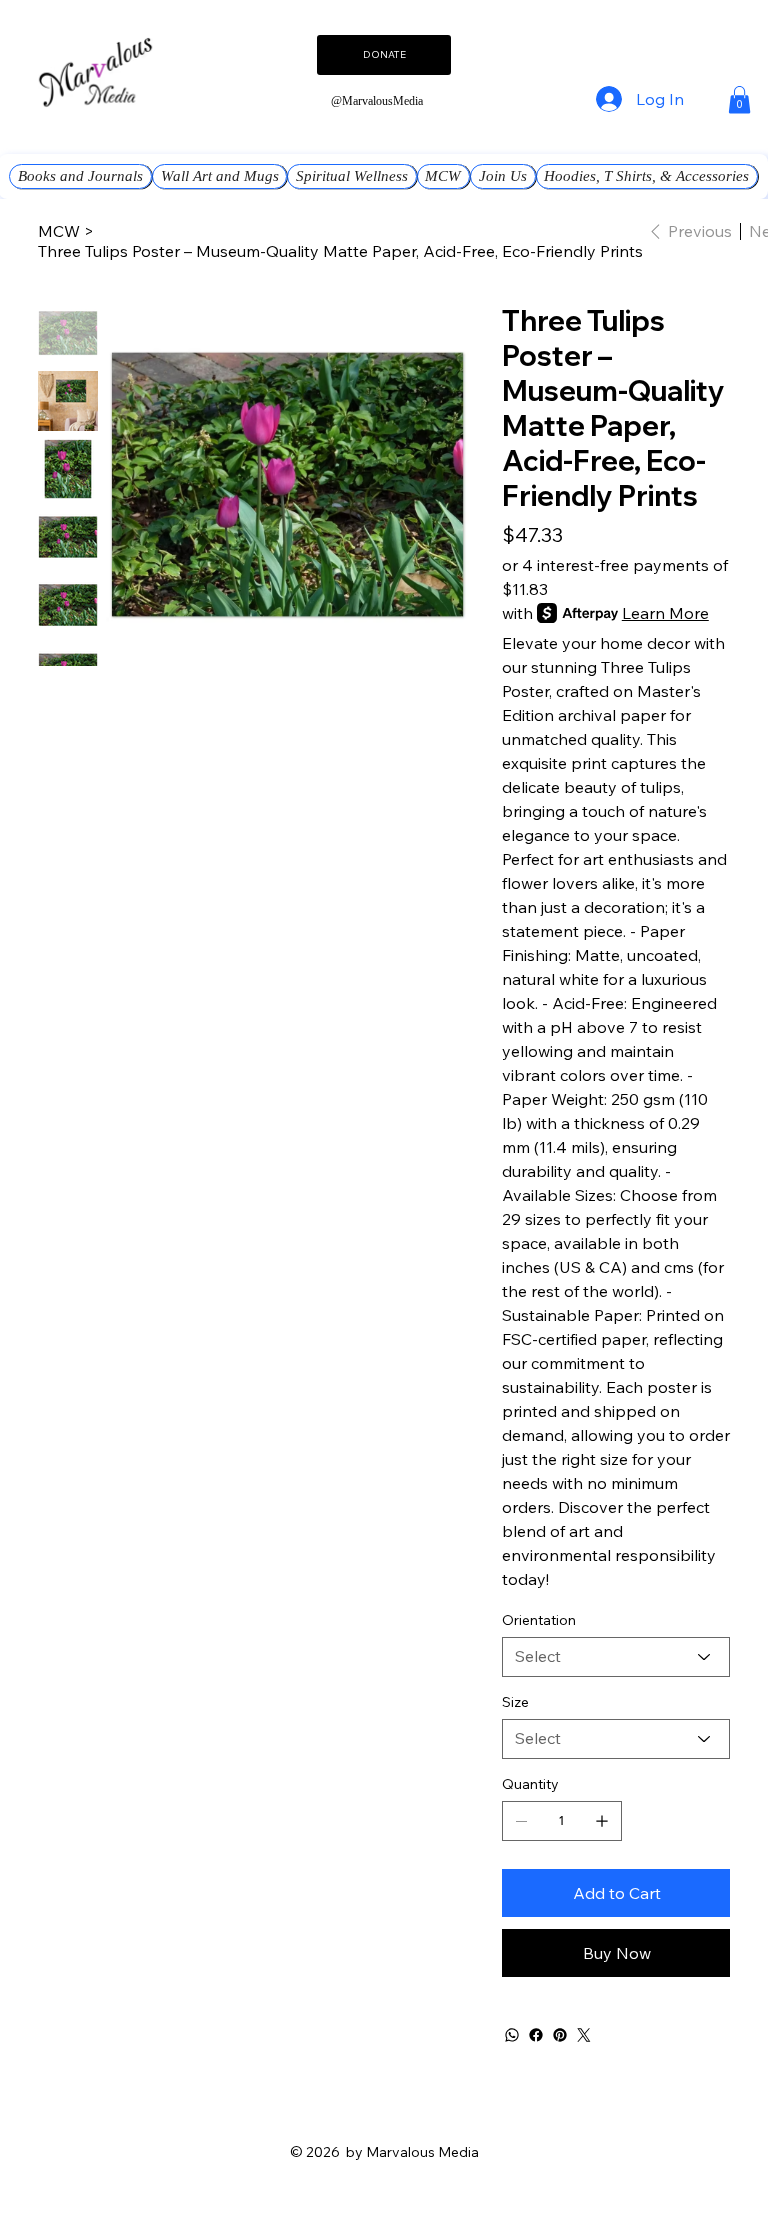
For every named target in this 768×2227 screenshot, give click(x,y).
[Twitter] (584, 2035)
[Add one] (602, 1821)
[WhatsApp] (512, 2035)
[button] (739, 99)
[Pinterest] (560, 2035)
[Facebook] (536, 2035)
